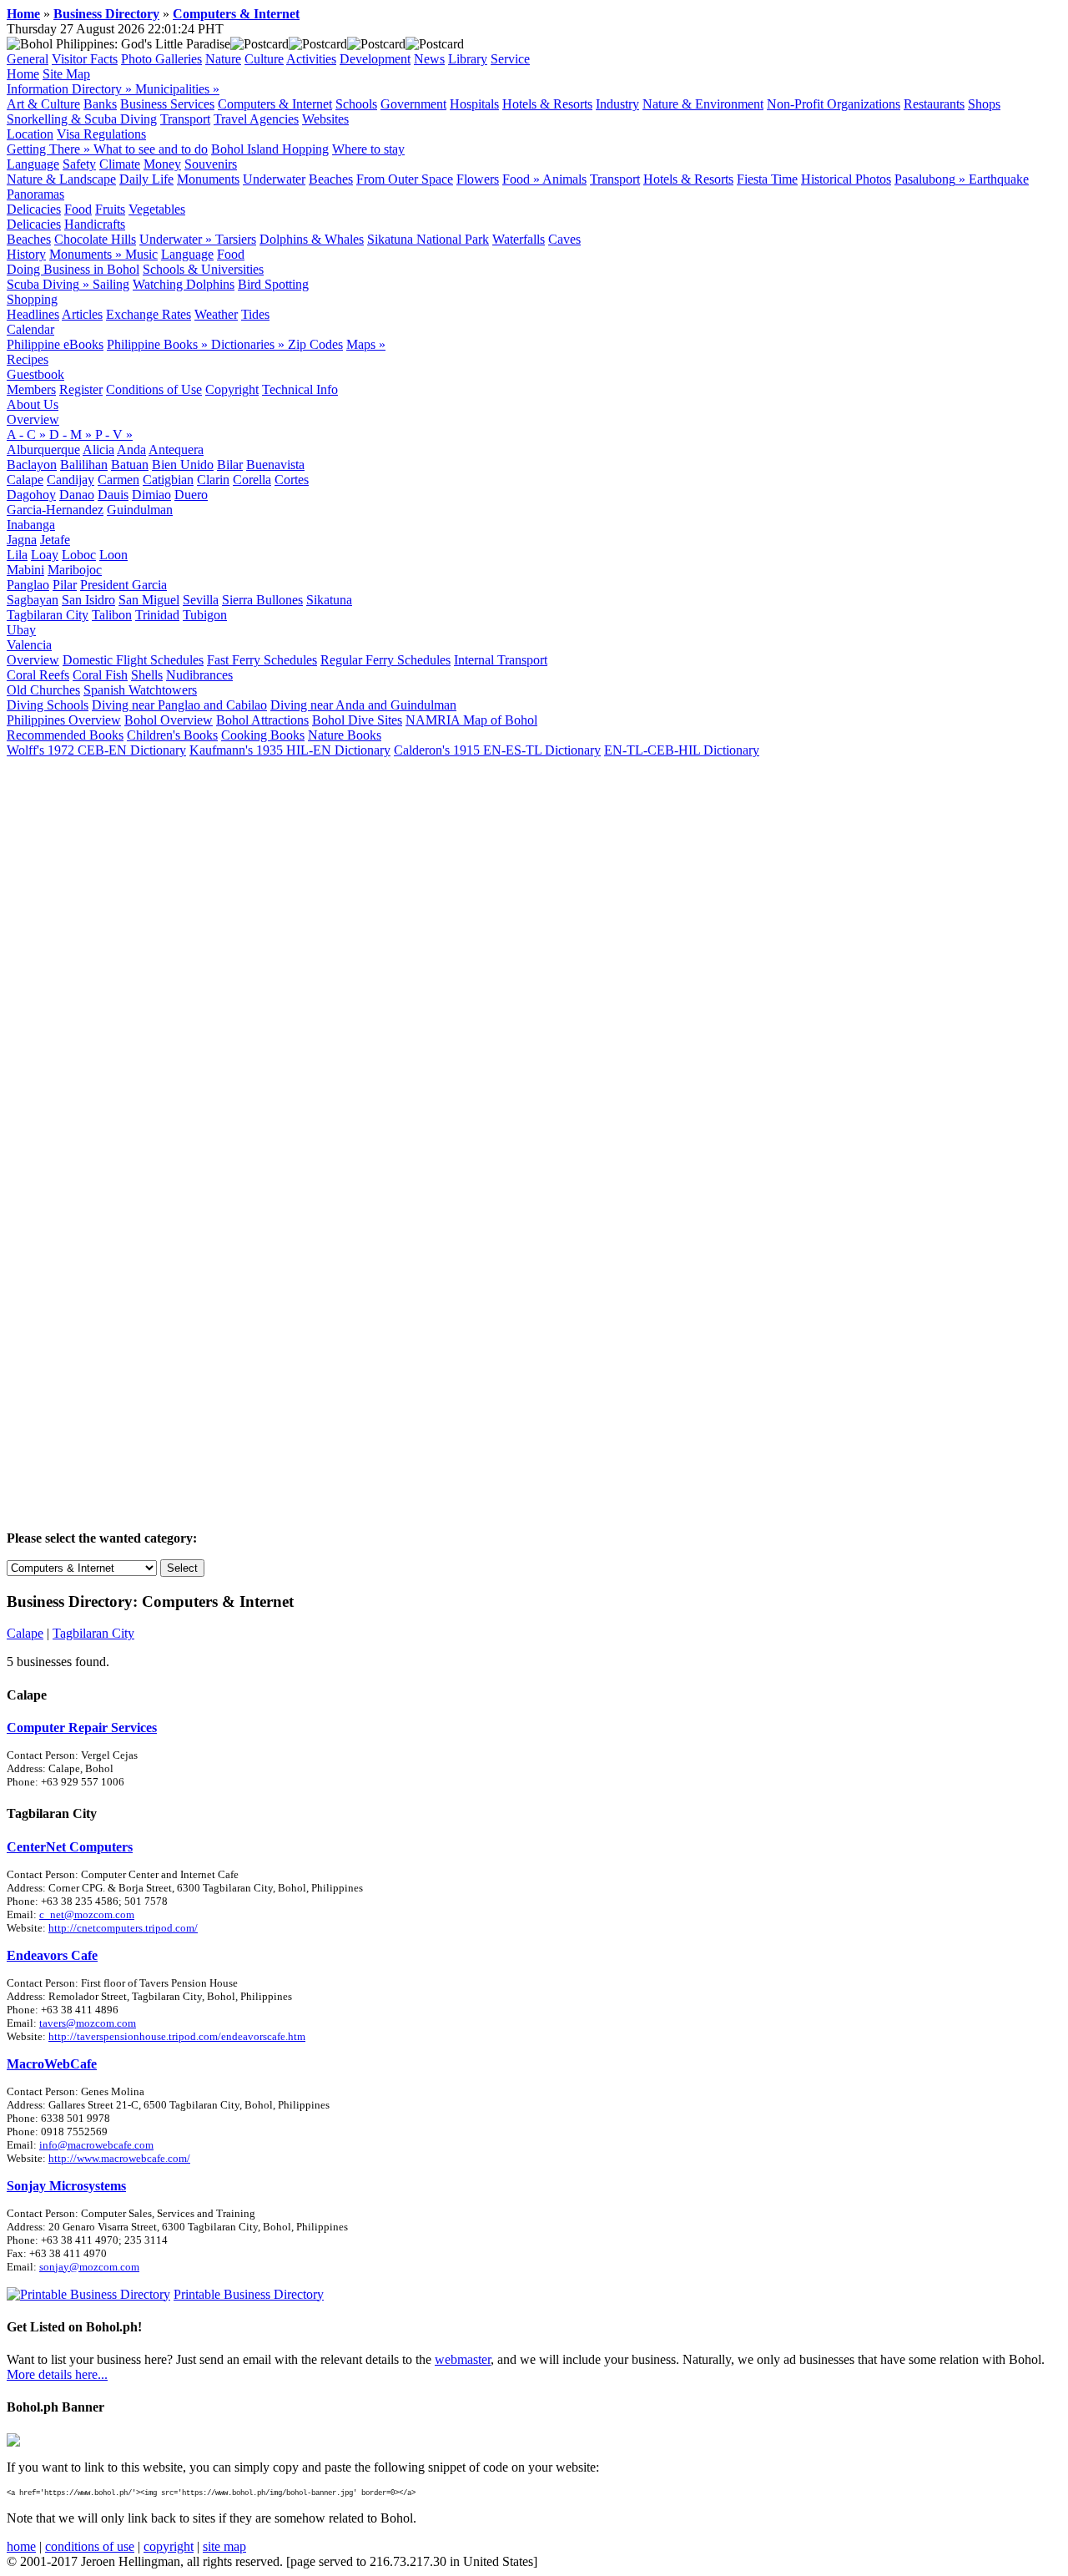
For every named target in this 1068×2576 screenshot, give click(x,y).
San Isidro (88, 600)
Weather (216, 314)
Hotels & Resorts (547, 104)
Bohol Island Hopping (270, 149)
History (26, 254)
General (28, 59)
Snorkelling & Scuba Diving (82, 119)
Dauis (113, 495)
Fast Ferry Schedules (262, 660)
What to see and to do (151, 149)
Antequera (176, 450)
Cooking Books (263, 735)
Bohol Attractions (262, 720)
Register (81, 389)
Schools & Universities (203, 269)
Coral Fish (100, 675)
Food (78, 209)
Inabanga (31, 525)
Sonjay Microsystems (66, 2186)
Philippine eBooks (55, 344)
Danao (77, 495)
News (429, 59)
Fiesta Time (767, 179)
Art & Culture (43, 104)
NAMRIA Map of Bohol (471, 720)
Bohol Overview (169, 720)
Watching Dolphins (184, 284)
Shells (147, 675)
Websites (325, 119)
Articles (82, 314)
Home (23, 14)
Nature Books (345, 735)
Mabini (25, 570)
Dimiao (151, 495)
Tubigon (205, 615)
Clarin (213, 480)
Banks (100, 104)
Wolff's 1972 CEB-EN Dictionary (96, 750)
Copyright (232, 389)
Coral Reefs (38, 675)
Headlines (33, 314)
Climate (120, 164)
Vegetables (157, 209)
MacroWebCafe (52, 2064)
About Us (33, 404)
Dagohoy (31, 495)
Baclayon (32, 465)
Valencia (29, 645)
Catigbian (168, 480)
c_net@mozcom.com (87, 1914)
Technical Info (300, 389)
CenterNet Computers (70, 1847)
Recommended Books (65, 735)
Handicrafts (95, 224)
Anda (131, 450)
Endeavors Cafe (52, 1955)
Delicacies (34, 209)
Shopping (32, 299)
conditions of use (90, 2546)
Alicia (98, 450)
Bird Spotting (273, 284)
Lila (17, 555)
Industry (617, 104)
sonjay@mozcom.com (89, 2267)
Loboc (79, 555)
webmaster (463, 2359)
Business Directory (106, 14)
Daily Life (146, 179)
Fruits (110, 209)
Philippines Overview (64, 720)
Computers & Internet (236, 14)
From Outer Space (405, 179)
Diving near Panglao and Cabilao (179, 705)
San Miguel (149, 600)
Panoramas (35, 194)
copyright (169, 2546)
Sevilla (201, 600)
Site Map (66, 74)
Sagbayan (33, 600)
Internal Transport (501, 660)
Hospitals (474, 104)
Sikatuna (329, 600)
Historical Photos (846, 179)
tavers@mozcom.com (88, 2023)
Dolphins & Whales (312, 239)
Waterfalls (519, 239)
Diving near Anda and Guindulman (363, 705)
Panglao (28, 585)
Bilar (230, 465)
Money (162, 164)
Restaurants (934, 104)
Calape (25, 480)
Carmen (118, 480)
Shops (984, 104)
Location (30, 134)
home (21, 2546)
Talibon (112, 615)
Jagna (22, 540)
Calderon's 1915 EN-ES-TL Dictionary (497, 750)
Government (413, 104)
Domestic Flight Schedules (133, 660)
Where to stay (368, 149)
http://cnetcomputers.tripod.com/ (123, 1928)
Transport (185, 119)
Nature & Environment (703, 104)
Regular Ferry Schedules (385, 660)
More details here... (57, 2374)
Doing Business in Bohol (73, 269)
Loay (45, 555)
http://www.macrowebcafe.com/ (119, 2158)
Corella (252, 480)
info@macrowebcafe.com (96, 2145)
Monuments (208, 179)
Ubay (21, 630)
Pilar (65, 585)
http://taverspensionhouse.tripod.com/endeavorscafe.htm (177, 2036)
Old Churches (43, 690)
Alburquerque (43, 450)
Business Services (167, 104)
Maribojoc (75, 570)
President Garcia (123, 585)
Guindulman (140, 510)
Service (510, 59)
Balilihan (84, 465)
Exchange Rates (149, 314)
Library (468, 59)
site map (224, 2546)
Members (31, 389)
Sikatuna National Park (428, 239)
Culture (264, 59)
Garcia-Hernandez (55, 510)
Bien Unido (183, 465)
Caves (564, 239)
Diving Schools (48, 705)
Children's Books (172, 735)
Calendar (30, 329)
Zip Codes (315, 344)
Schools (356, 104)
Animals (564, 179)
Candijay (71, 480)
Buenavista (275, 465)
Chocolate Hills (95, 239)
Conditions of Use (154, 389)
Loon (113, 555)
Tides (255, 314)
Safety (79, 164)
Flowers (478, 179)
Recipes (28, 359)
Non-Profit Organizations (834, 104)
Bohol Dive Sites (357, 720)
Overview (33, 419)
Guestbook (35, 374)
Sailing (111, 284)
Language (33, 164)
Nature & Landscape (61, 179)
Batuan (130, 465)
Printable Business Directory (249, 2294)
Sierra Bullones (262, 600)
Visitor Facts (85, 59)
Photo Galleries (161, 59)
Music (141, 254)
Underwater (274, 179)
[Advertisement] (534, 883)
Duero (191, 495)
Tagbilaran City (48, 615)
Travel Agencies (256, 119)
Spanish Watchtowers (140, 690)
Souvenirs (211, 164)
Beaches (331, 179)
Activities (311, 59)
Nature (223, 59)
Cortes (292, 480)
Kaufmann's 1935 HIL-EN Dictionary (290, 750)
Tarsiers (236, 239)
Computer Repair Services (82, 1727)
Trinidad (157, 615)
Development (375, 59)
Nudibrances (199, 675)
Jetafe (55, 540)
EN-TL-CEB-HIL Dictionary (682, 750)
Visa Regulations (101, 134)
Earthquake (999, 179)
